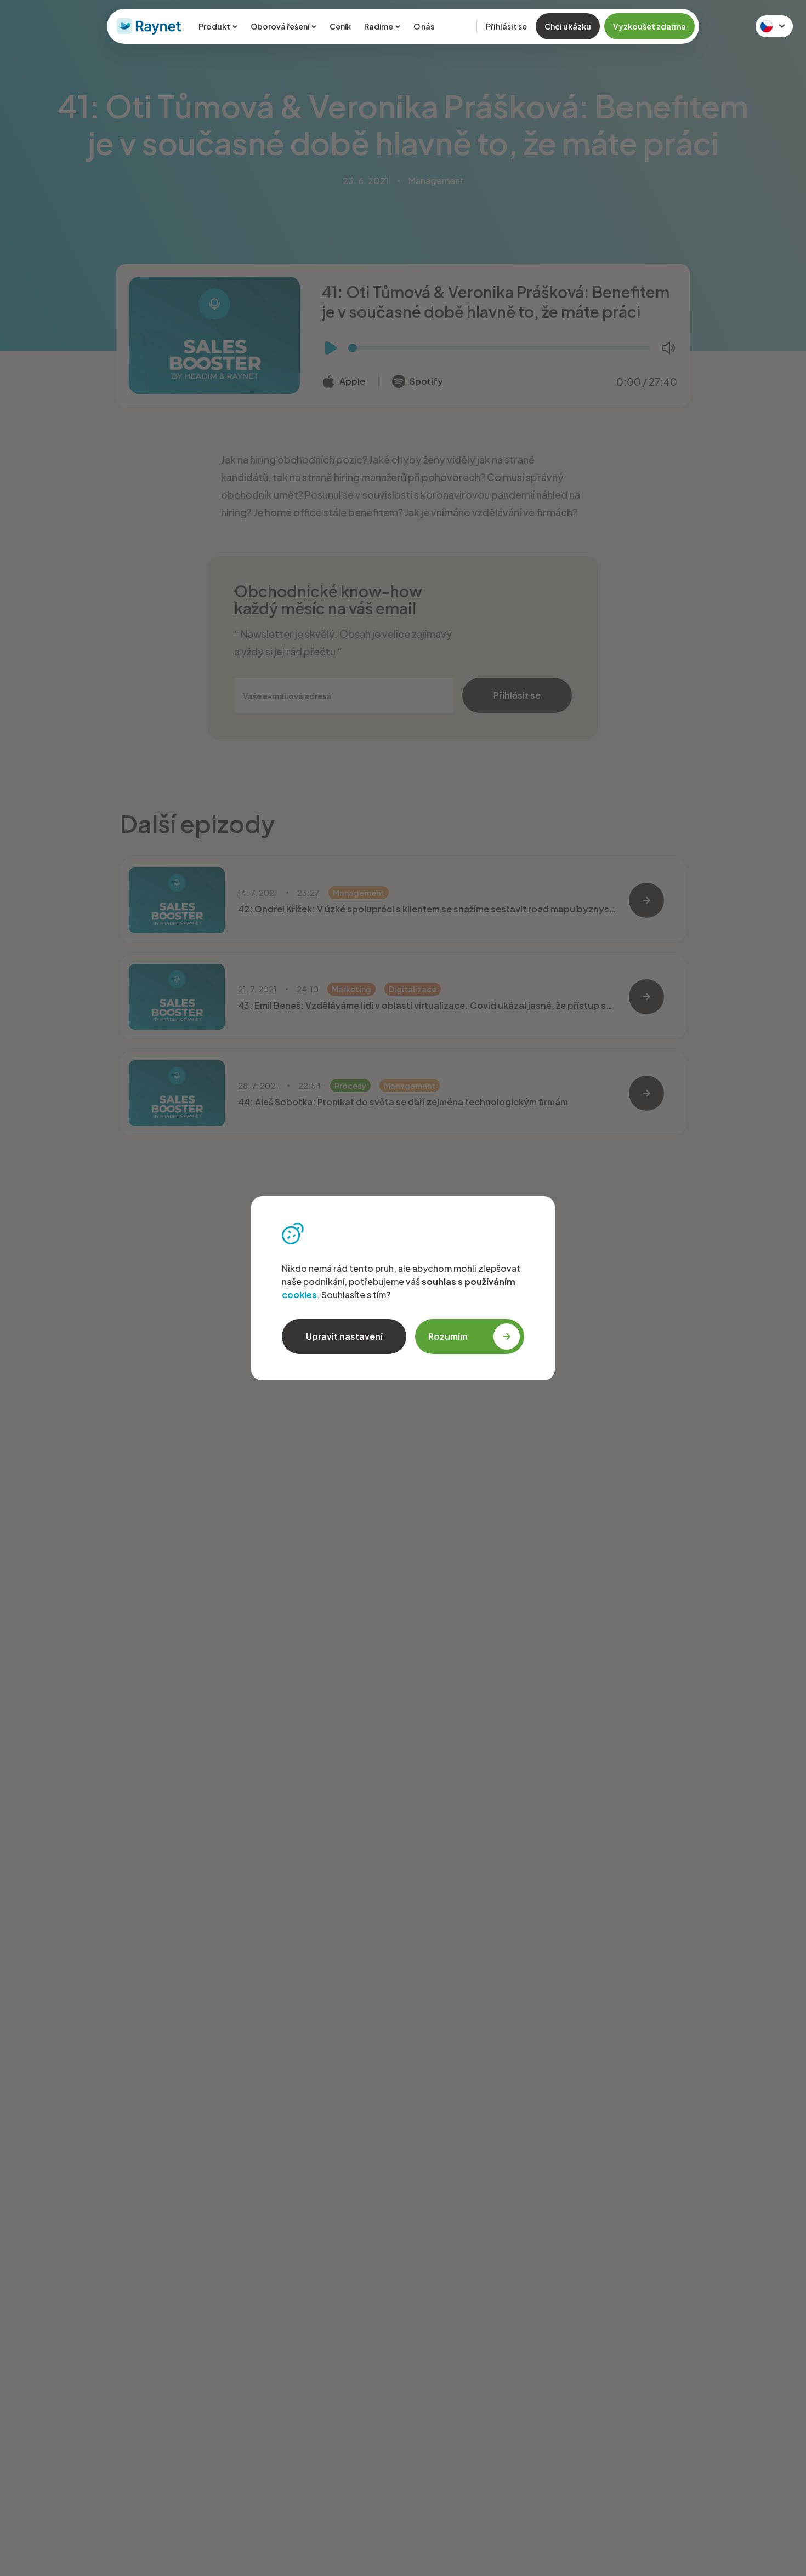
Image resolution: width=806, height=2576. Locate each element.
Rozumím (448, 1336)
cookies (299, 1295)
